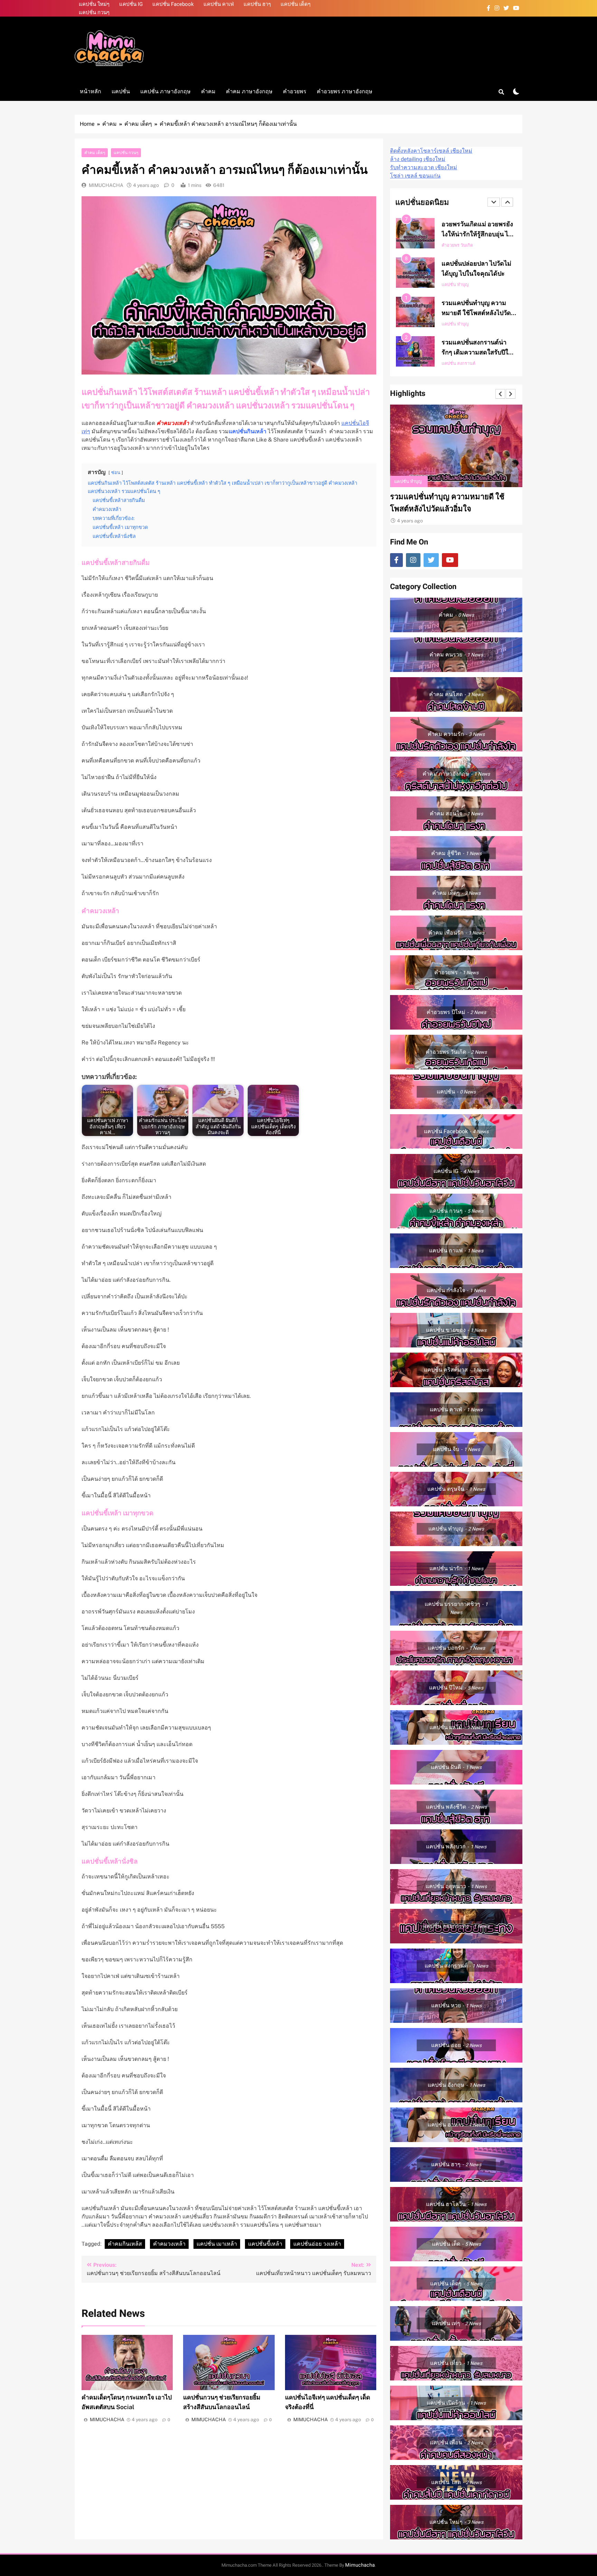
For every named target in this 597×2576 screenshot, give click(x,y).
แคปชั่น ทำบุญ (455, 245)
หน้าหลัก (91, 91)
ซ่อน (116, 472)
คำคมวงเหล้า (169, 2244)
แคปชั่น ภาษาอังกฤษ (165, 91)
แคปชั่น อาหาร (485, 363)
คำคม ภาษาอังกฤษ (249, 91)
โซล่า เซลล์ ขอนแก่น (415, 176)
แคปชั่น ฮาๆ (257, 4)
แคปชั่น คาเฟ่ (219, 4)
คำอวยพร (295, 91)
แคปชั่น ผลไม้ (454, 363)
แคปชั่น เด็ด (480, 324)
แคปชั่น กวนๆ (94, 12)
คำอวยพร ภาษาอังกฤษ (345, 91)
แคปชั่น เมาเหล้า (217, 2244)
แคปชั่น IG (131, 4)
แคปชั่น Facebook (173, 4)
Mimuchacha (360, 2565)
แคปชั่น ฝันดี (453, 324)
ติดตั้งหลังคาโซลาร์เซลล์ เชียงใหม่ (431, 151)
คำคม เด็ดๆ (95, 153)
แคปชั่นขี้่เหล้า (265, 2244)
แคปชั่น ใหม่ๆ (94, 4)
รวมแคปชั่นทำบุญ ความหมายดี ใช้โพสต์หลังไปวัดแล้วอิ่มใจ (476, 234)
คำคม (208, 91)
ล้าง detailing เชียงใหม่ (418, 159)
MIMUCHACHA (106, 185)
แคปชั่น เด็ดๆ (296, 4)
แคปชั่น (121, 91)
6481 (218, 185)
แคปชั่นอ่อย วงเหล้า (317, 2244)
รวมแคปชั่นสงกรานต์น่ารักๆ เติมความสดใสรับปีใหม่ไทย (479, 273)
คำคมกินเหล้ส (125, 2244)
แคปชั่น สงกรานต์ (458, 285)
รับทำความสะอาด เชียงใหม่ (424, 168)
